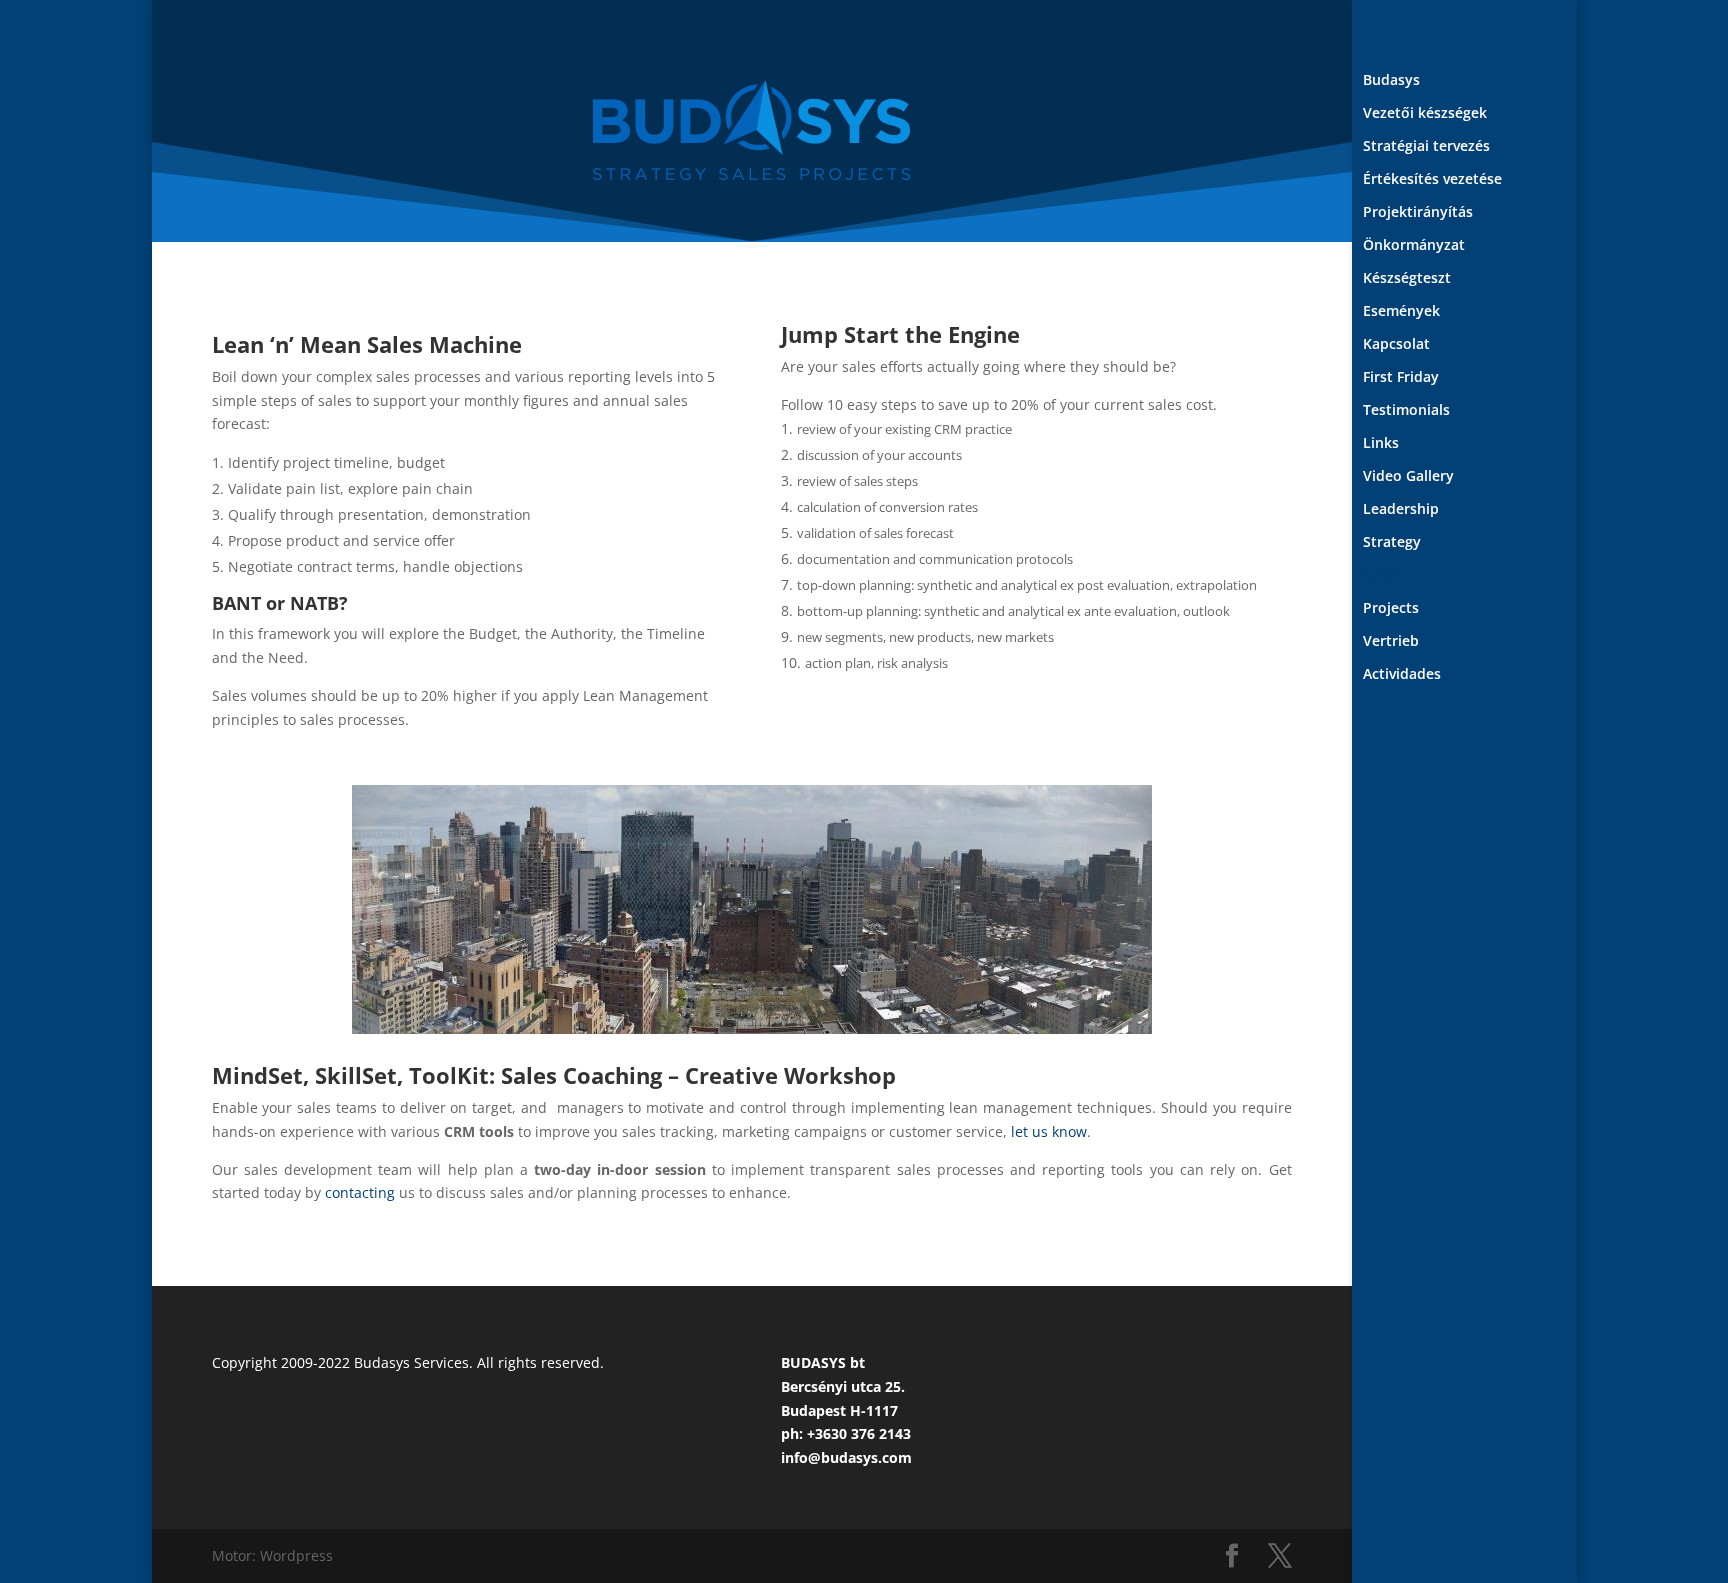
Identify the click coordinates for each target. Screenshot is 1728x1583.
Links (1381, 444)
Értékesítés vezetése (1432, 180)
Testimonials (1406, 411)
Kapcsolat (1396, 345)
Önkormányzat (1414, 246)
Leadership (1401, 510)
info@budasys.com (846, 1457)
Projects (1391, 609)
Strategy (1392, 543)
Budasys (1391, 81)
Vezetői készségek (1425, 114)
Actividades (1402, 675)
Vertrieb (1391, 642)
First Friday (1401, 378)
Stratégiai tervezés (1426, 147)
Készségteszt (1407, 279)
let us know (1049, 1131)
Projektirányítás (1418, 213)
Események (1401, 312)
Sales (1380, 576)
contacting (360, 1192)
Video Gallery (1408, 477)
